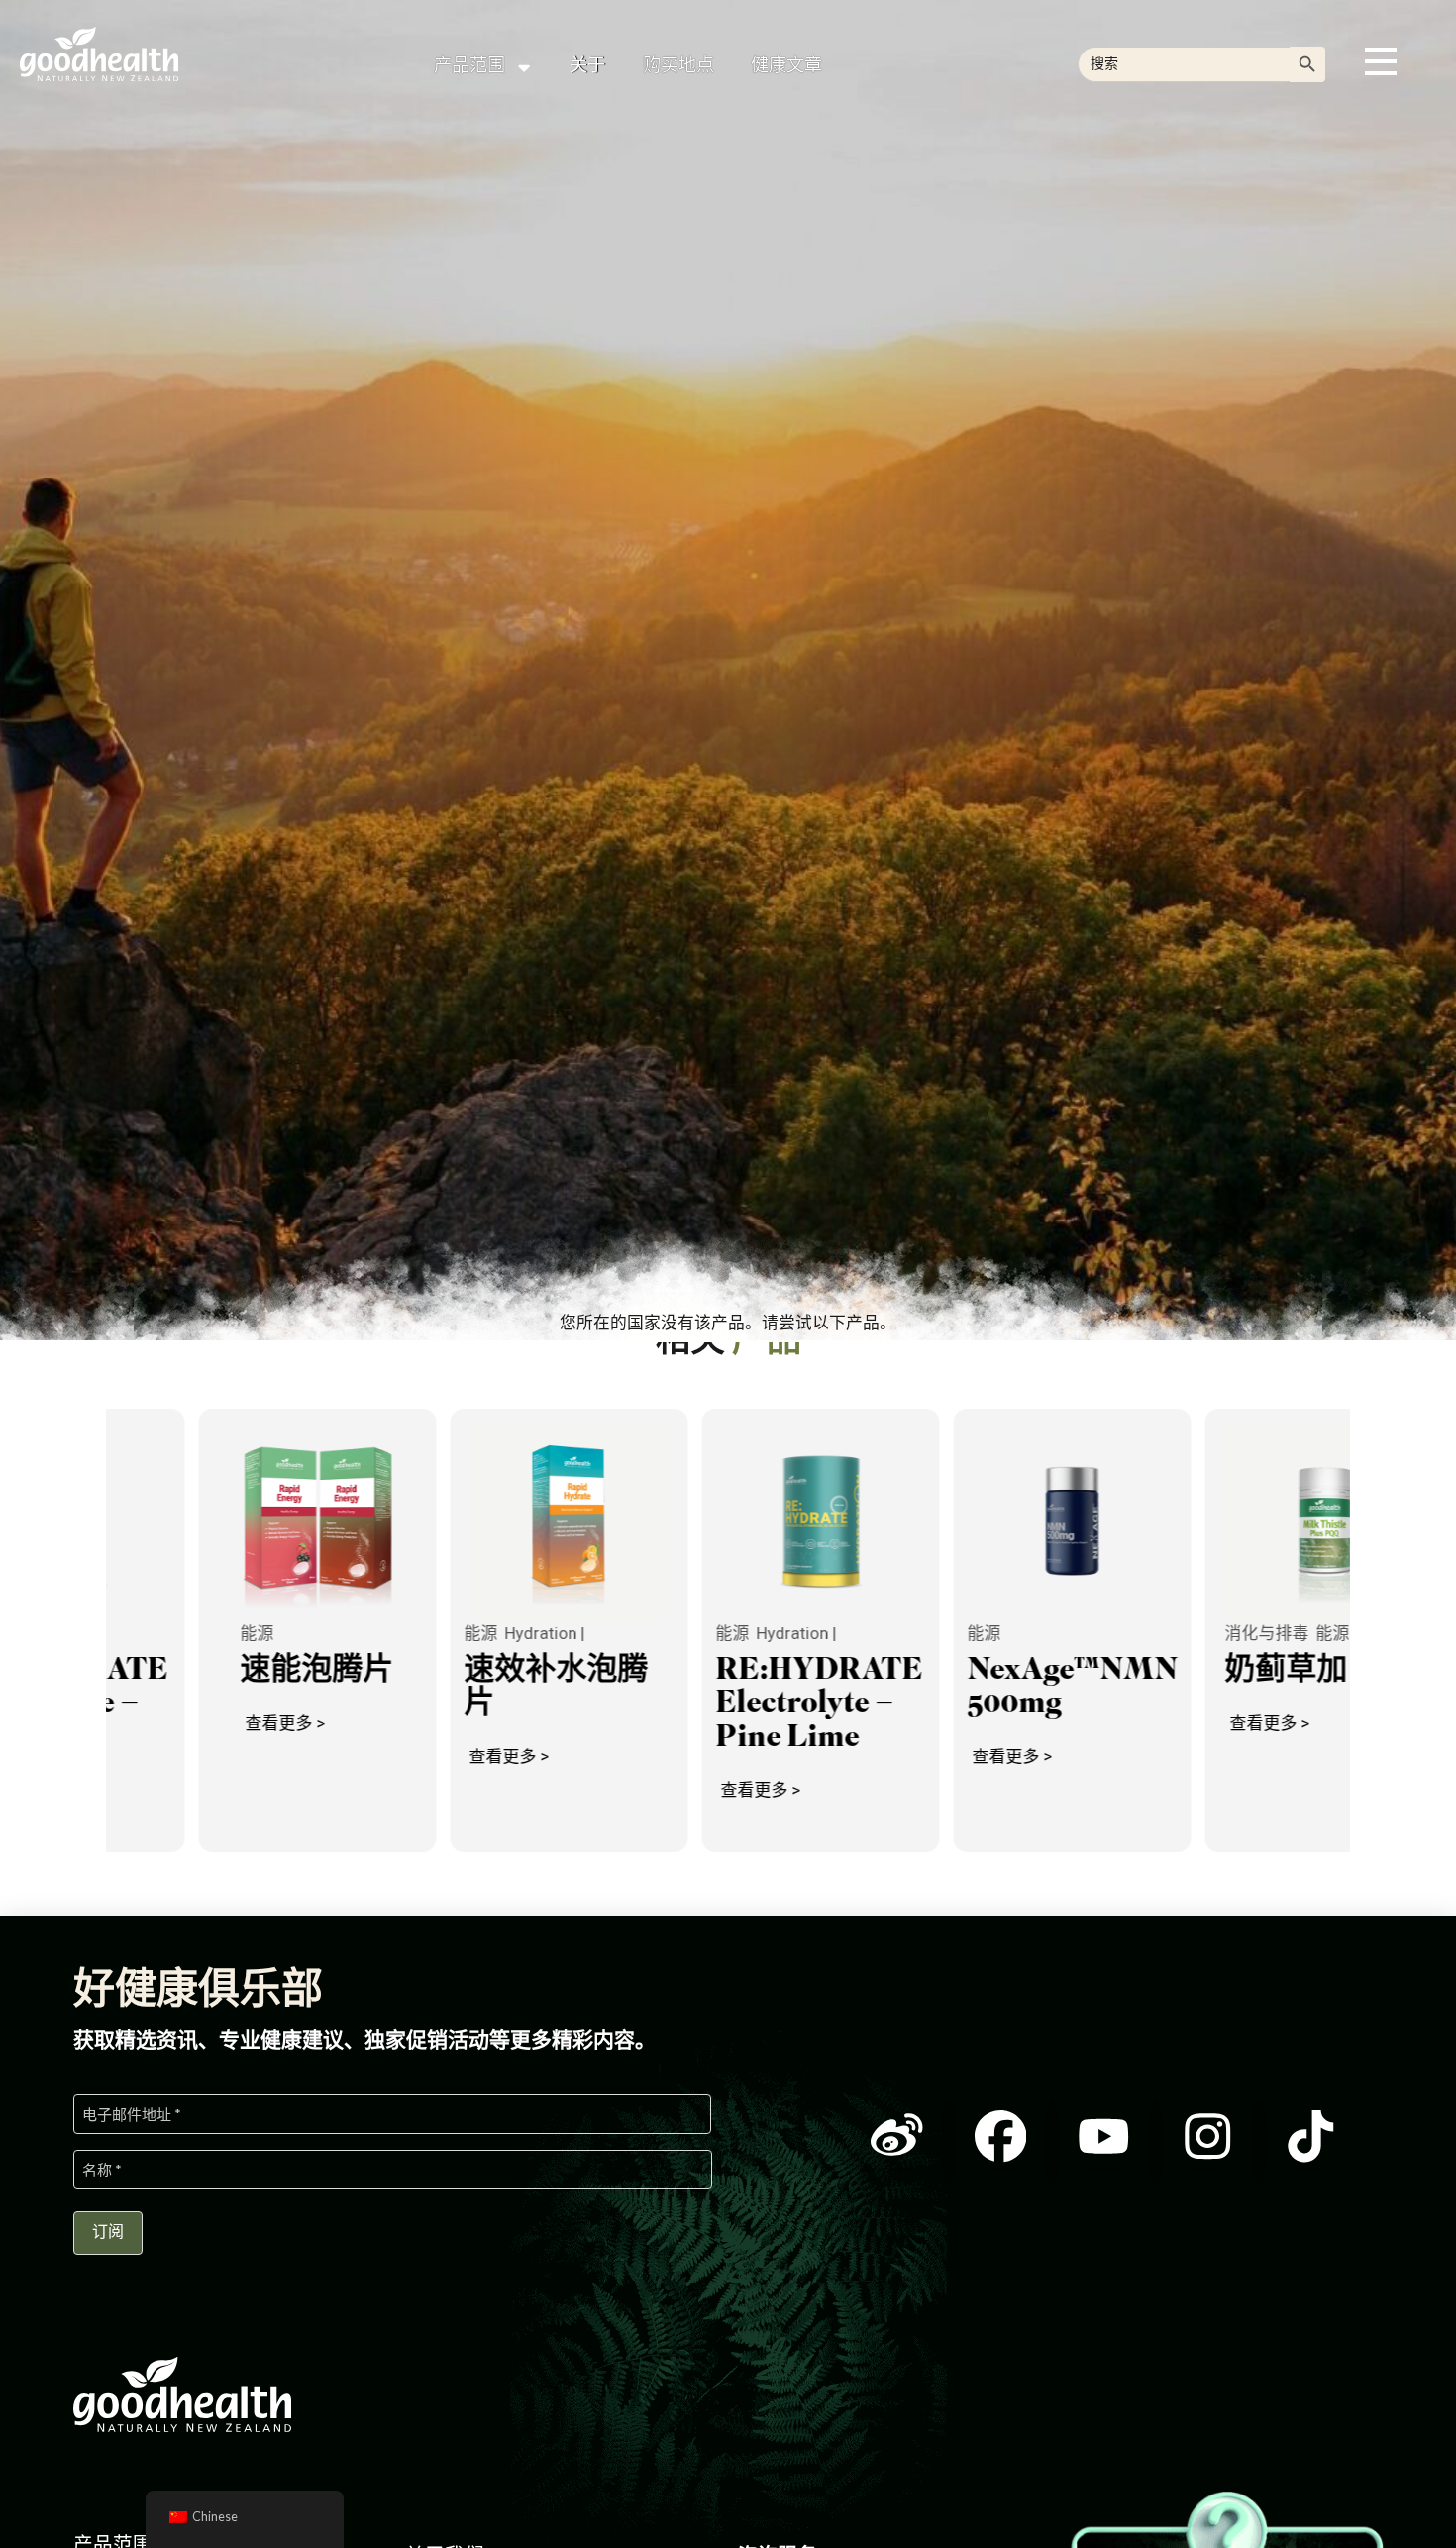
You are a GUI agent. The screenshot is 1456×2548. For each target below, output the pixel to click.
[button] (1381, 61)
